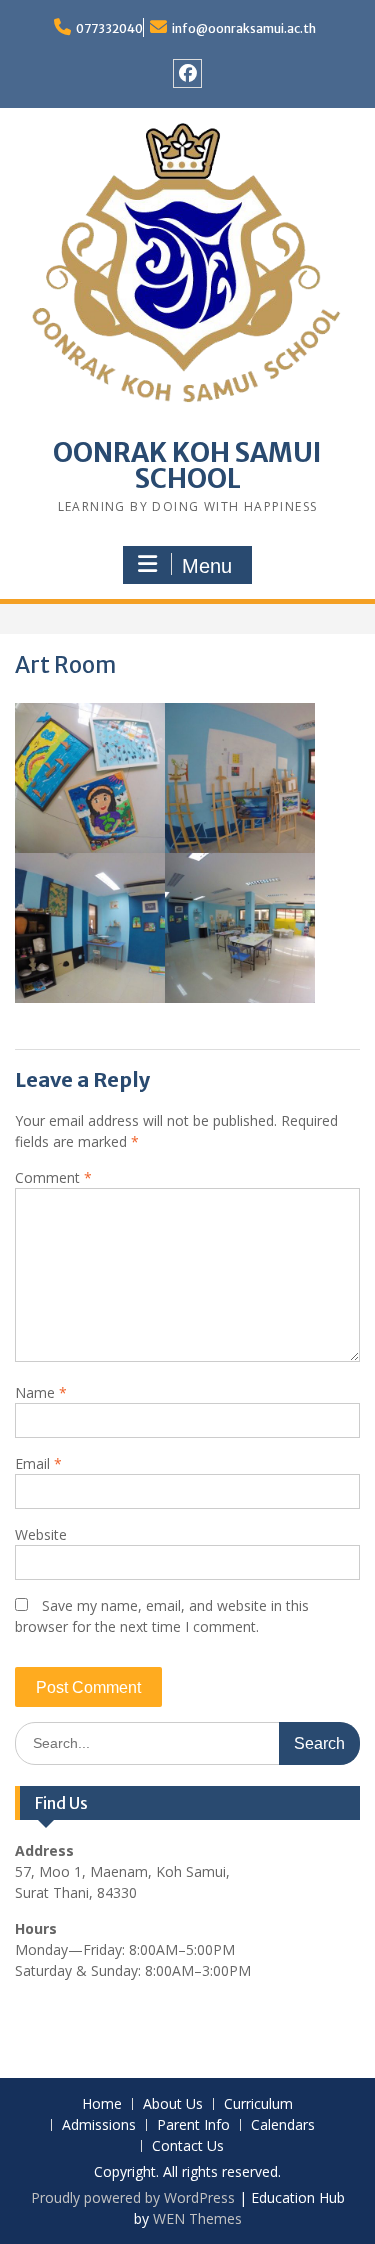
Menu (207, 566)
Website (41, 1534)
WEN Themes (197, 2218)
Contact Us (188, 2146)
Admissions (99, 2125)
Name (41, 1392)
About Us (173, 2104)
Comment (53, 1177)
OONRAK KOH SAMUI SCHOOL (187, 465)
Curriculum (258, 2104)
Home (102, 2104)
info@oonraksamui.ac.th (244, 28)
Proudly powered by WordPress (133, 2197)
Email (38, 1463)
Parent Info (193, 2125)
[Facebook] (187, 73)
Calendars (283, 2125)
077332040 (109, 28)
